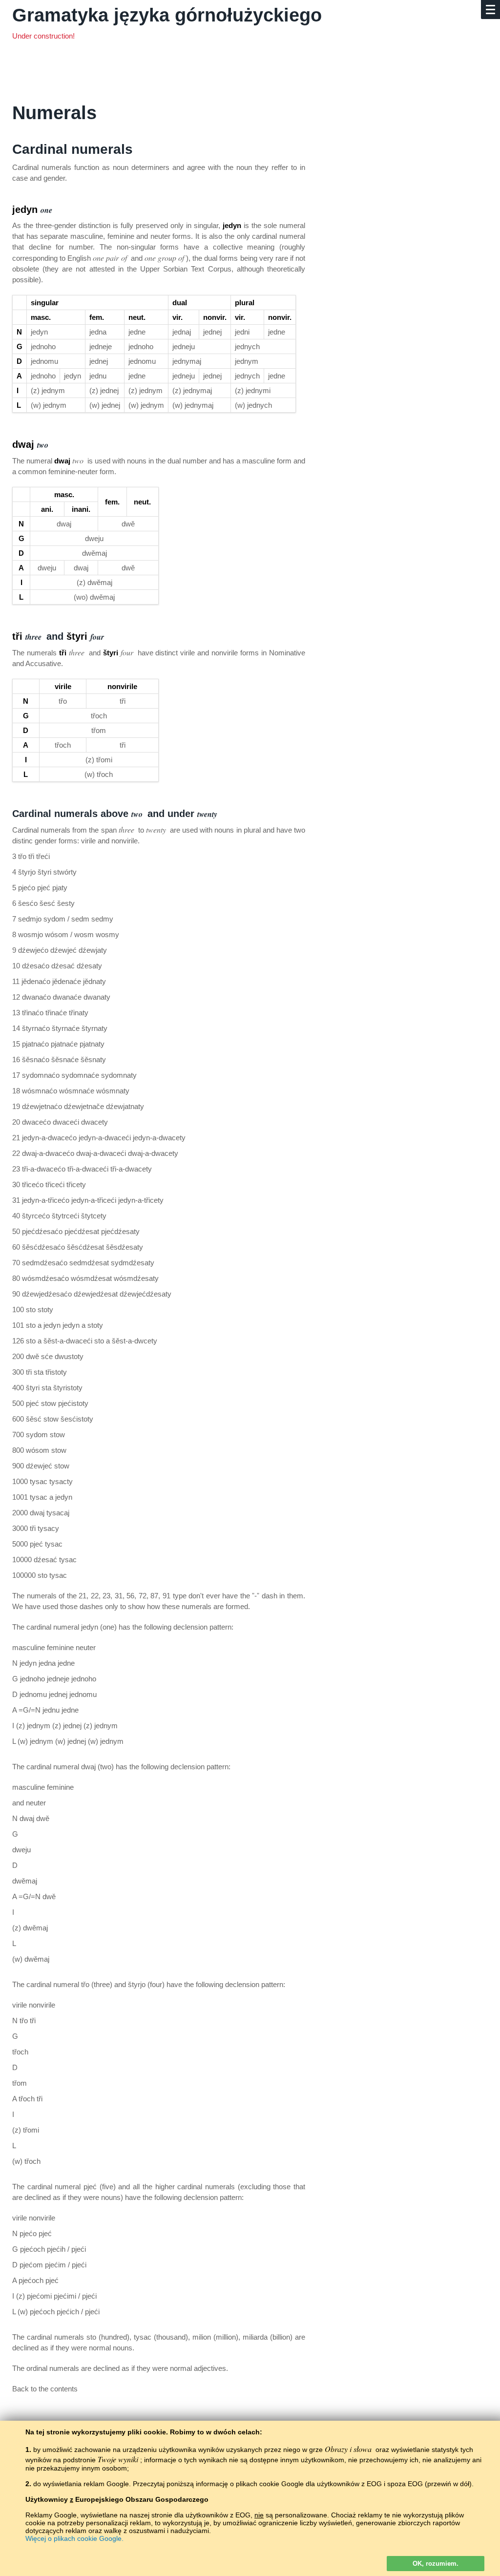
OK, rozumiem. (436, 2564)
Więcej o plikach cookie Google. (74, 2538)
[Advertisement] (232, 76)
